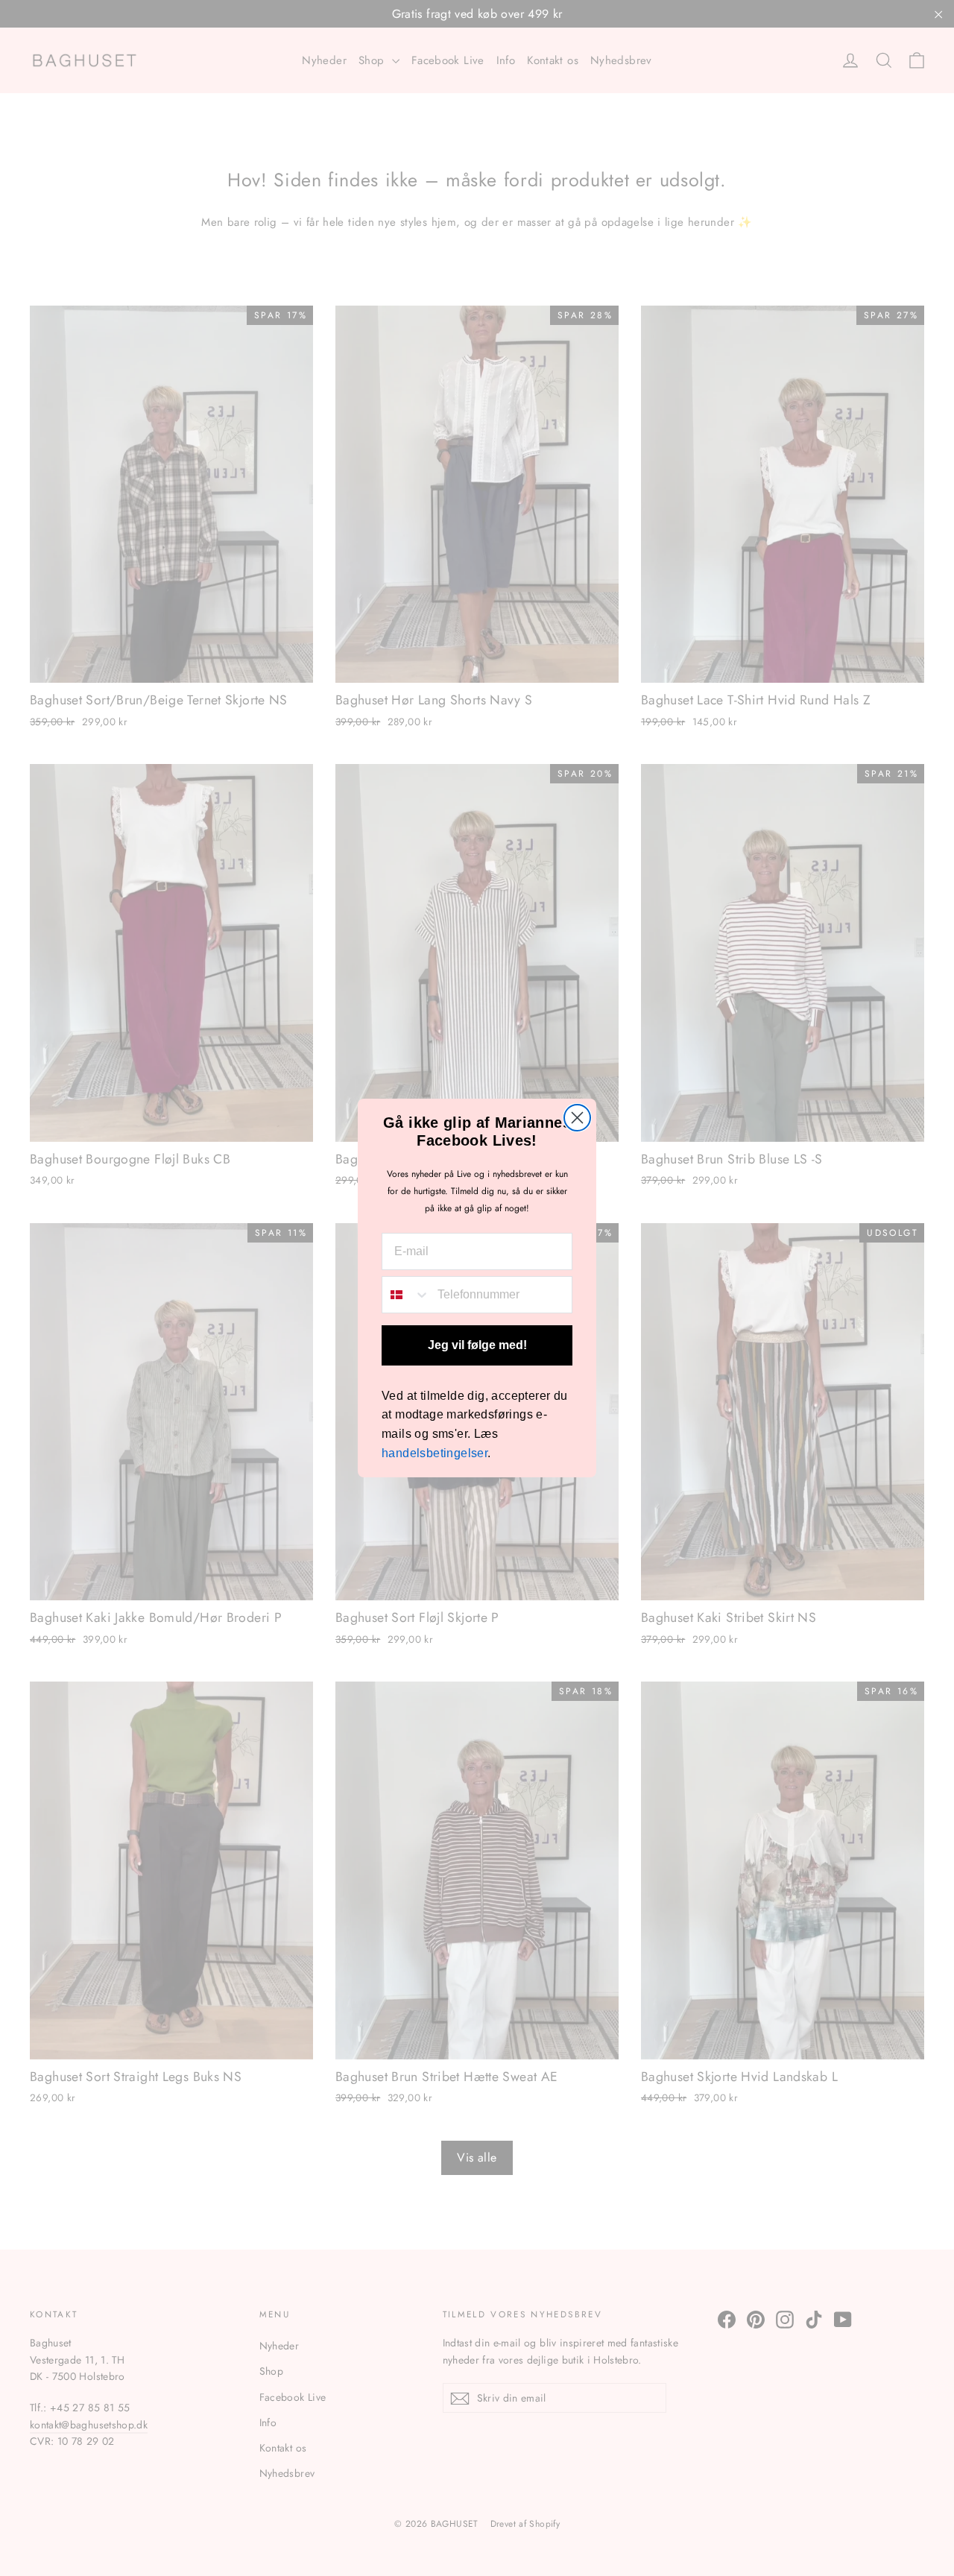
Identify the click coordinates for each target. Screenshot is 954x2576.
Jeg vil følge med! (477, 1345)
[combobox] (406, 1295)
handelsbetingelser (435, 1453)
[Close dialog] (577, 1118)
